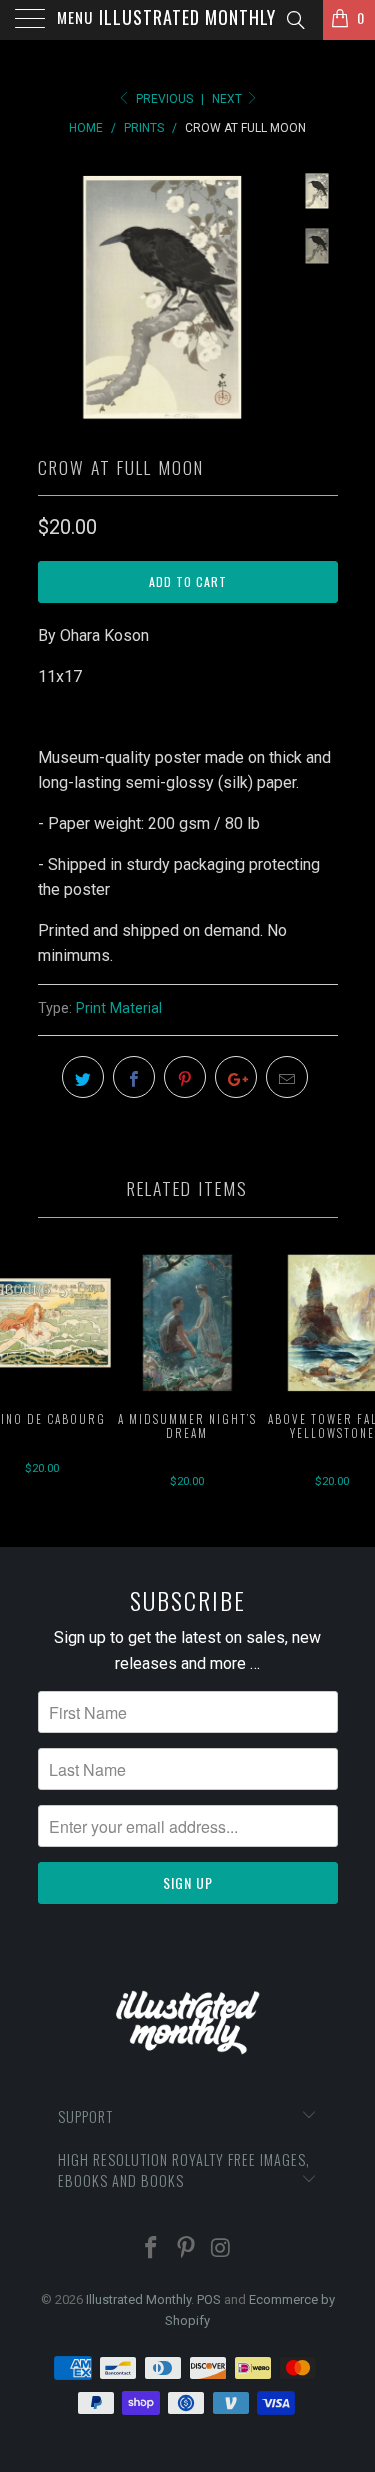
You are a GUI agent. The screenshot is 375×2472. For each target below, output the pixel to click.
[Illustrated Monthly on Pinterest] (187, 2249)
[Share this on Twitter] (83, 1077)
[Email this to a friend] (287, 1077)
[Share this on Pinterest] (185, 1077)
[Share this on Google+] (236, 1077)
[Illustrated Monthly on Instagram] (221, 2249)
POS (209, 2299)
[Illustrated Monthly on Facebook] (152, 2249)
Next (228, 99)
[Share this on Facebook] (134, 1077)
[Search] (294, 20)
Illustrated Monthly (187, 17)
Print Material (119, 1008)
